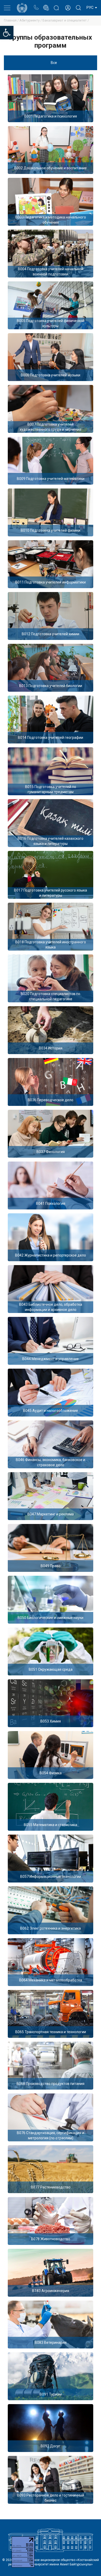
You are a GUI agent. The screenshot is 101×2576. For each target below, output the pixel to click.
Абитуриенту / (31, 20)
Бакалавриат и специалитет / (66, 20)
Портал (46, 5)
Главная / (12, 20)
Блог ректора (56, 5)
